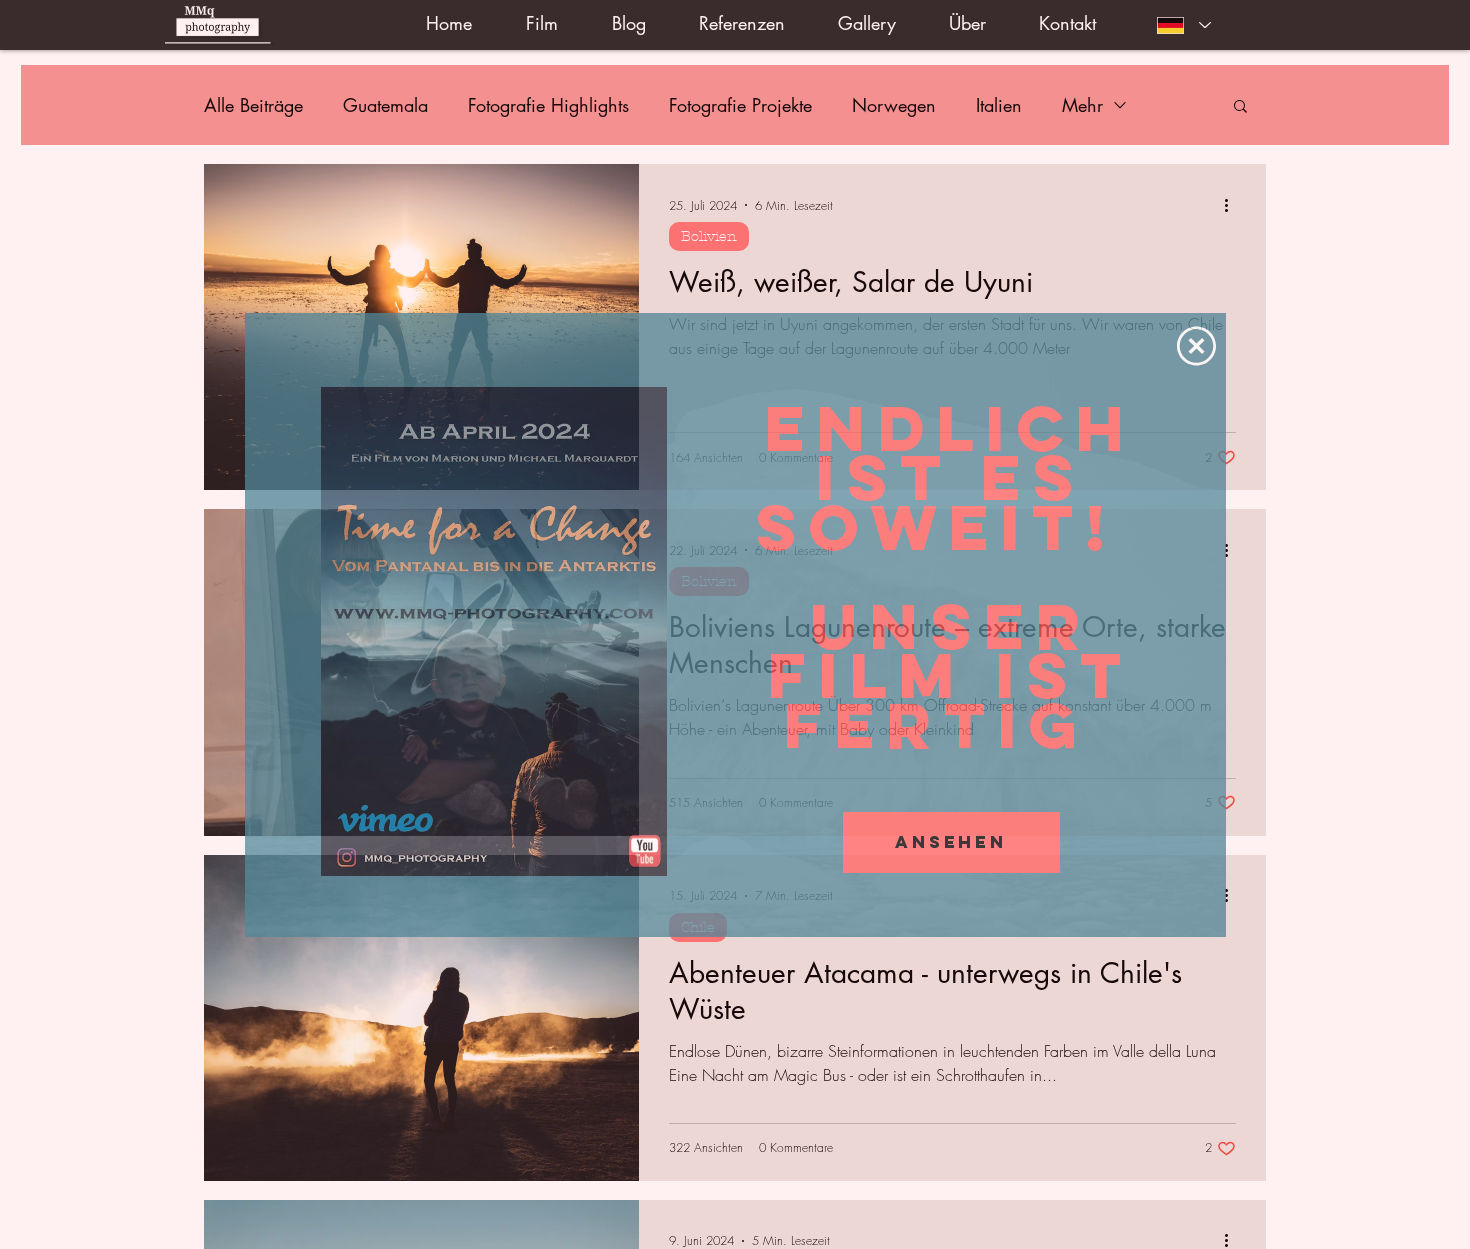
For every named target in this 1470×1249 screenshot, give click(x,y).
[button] (1196, 346)
